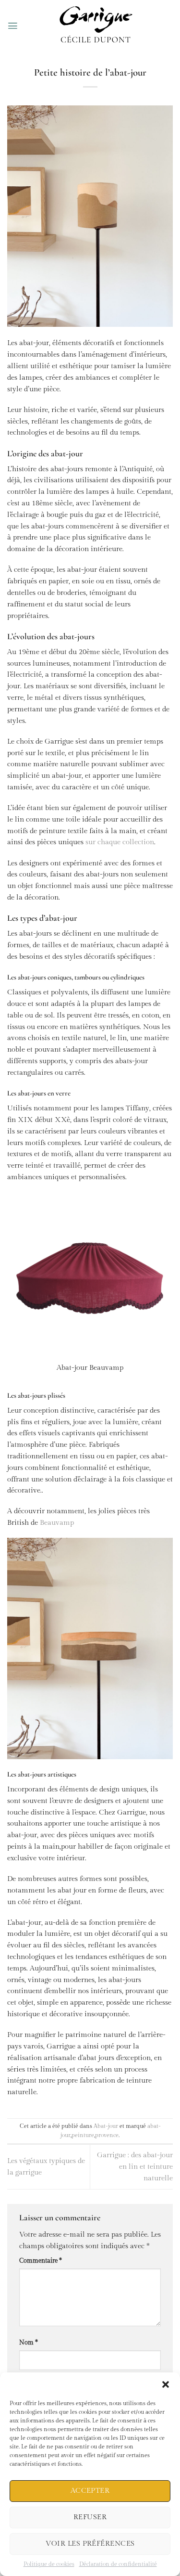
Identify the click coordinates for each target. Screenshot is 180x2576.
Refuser (90, 2517)
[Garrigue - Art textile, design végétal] (96, 26)
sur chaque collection (120, 842)
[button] (166, 2384)
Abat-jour (106, 2126)
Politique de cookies (49, 2564)
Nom (29, 2343)
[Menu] (13, 26)
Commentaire (41, 2261)
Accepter (90, 2491)
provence (107, 2135)
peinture (83, 2135)
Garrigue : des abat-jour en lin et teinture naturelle (135, 2167)
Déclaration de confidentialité (118, 2564)
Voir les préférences (90, 2544)
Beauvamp (56, 1523)
